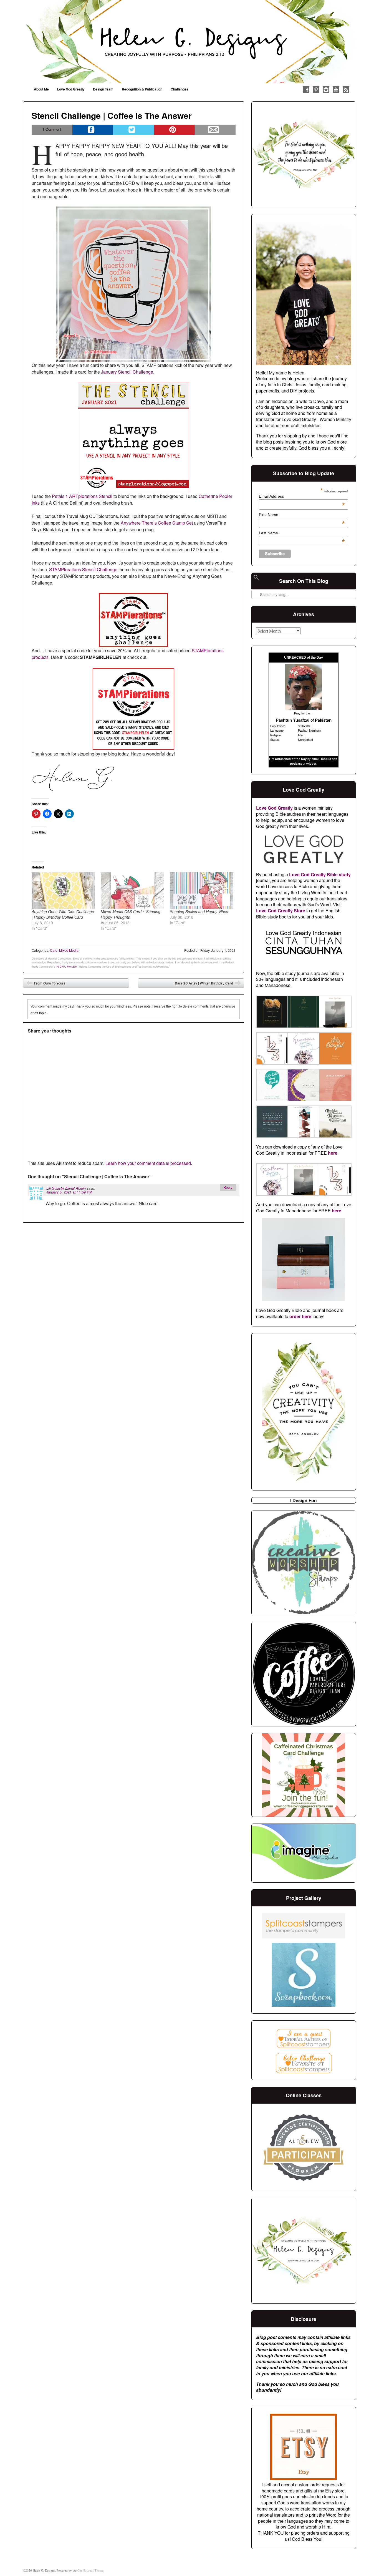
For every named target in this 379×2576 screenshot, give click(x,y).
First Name (302, 515)
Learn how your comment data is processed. (149, 1163)
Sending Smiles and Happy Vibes (199, 911)
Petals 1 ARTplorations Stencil (82, 496)
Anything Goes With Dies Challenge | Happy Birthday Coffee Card (63, 914)
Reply (228, 1187)
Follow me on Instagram (326, 90)
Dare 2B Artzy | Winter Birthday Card (208, 984)
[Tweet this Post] (134, 130)
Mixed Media (69, 950)
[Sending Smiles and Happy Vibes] (202, 891)
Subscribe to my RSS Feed (346, 90)
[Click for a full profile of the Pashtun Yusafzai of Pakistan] (304, 708)
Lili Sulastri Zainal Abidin (66, 1188)
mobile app (329, 759)
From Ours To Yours (46, 984)
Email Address (302, 496)
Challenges (180, 89)
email (315, 759)
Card (54, 950)
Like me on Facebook (306, 90)
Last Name (302, 533)
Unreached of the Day (291, 759)
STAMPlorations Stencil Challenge (83, 569)
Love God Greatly (71, 89)
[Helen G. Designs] (189, 42)
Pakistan (323, 720)
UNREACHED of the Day (304, 658)
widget (311, 764)
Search (256, 580)
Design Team (103, 89)
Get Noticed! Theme (90, 2570)
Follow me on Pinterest (316, 90)
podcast (296, 764)
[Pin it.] (174, 130)
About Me (41, 89)
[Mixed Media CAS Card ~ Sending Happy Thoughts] (132, 891)
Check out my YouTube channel (336, 90)
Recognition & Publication (142, 89)
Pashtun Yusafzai (293, 720)
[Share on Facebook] (93, 130)
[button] (272, 1013)
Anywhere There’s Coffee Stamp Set (157, 523)
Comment (52, 129)
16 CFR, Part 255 (66, 966)
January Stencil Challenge (127, 372)
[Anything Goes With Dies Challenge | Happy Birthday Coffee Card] (63, 891)
